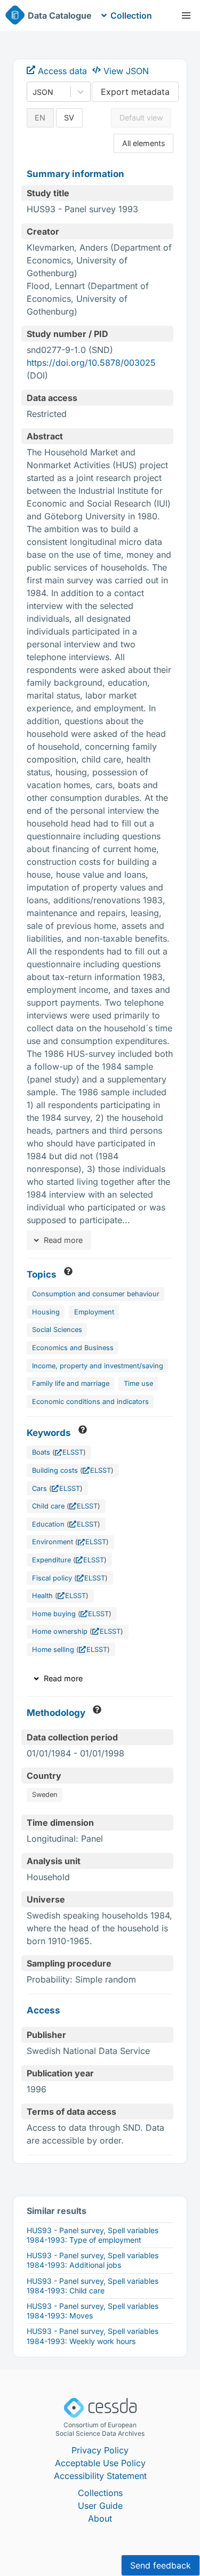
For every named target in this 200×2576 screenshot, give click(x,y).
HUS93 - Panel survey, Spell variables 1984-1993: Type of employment (93, 2235)
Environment (53, 1542)
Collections (100, 2493)
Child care (48, 1506)
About (100, 2518)
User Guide (100, 2506)
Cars (39, 1488)
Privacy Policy (100, 2450)
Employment (94, 1312)
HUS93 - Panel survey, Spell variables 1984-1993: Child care (93, 2286)
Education (48, 1524)
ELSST (73, 1452)
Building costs (55, 1470)
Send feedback (161, 2565)
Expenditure (51, 1560)
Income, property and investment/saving (98, 1366)
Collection (131, 15)
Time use (138, 1383)
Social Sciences (57, 1330)
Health (42, 1596)
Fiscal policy (52, 1578)
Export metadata (135, 92)
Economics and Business (73, 1348)
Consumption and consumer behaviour (96, 1294)
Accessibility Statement (100, 2476)
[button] (186, 15)
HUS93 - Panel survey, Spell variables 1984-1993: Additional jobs (93, 2260)
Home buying (54, 1614)
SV (69, 118)
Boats (41, 1452)
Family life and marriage (71, 1383)
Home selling (53, 1650)
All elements (144, 143)
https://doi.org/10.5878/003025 (91, 363)
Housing (46, 1312)
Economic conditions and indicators (90, 1402)
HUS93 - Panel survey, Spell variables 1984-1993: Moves (93, 2311)
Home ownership (60, 1631)
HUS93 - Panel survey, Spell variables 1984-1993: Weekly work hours (93, 2336)
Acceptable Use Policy (100, 2463)
